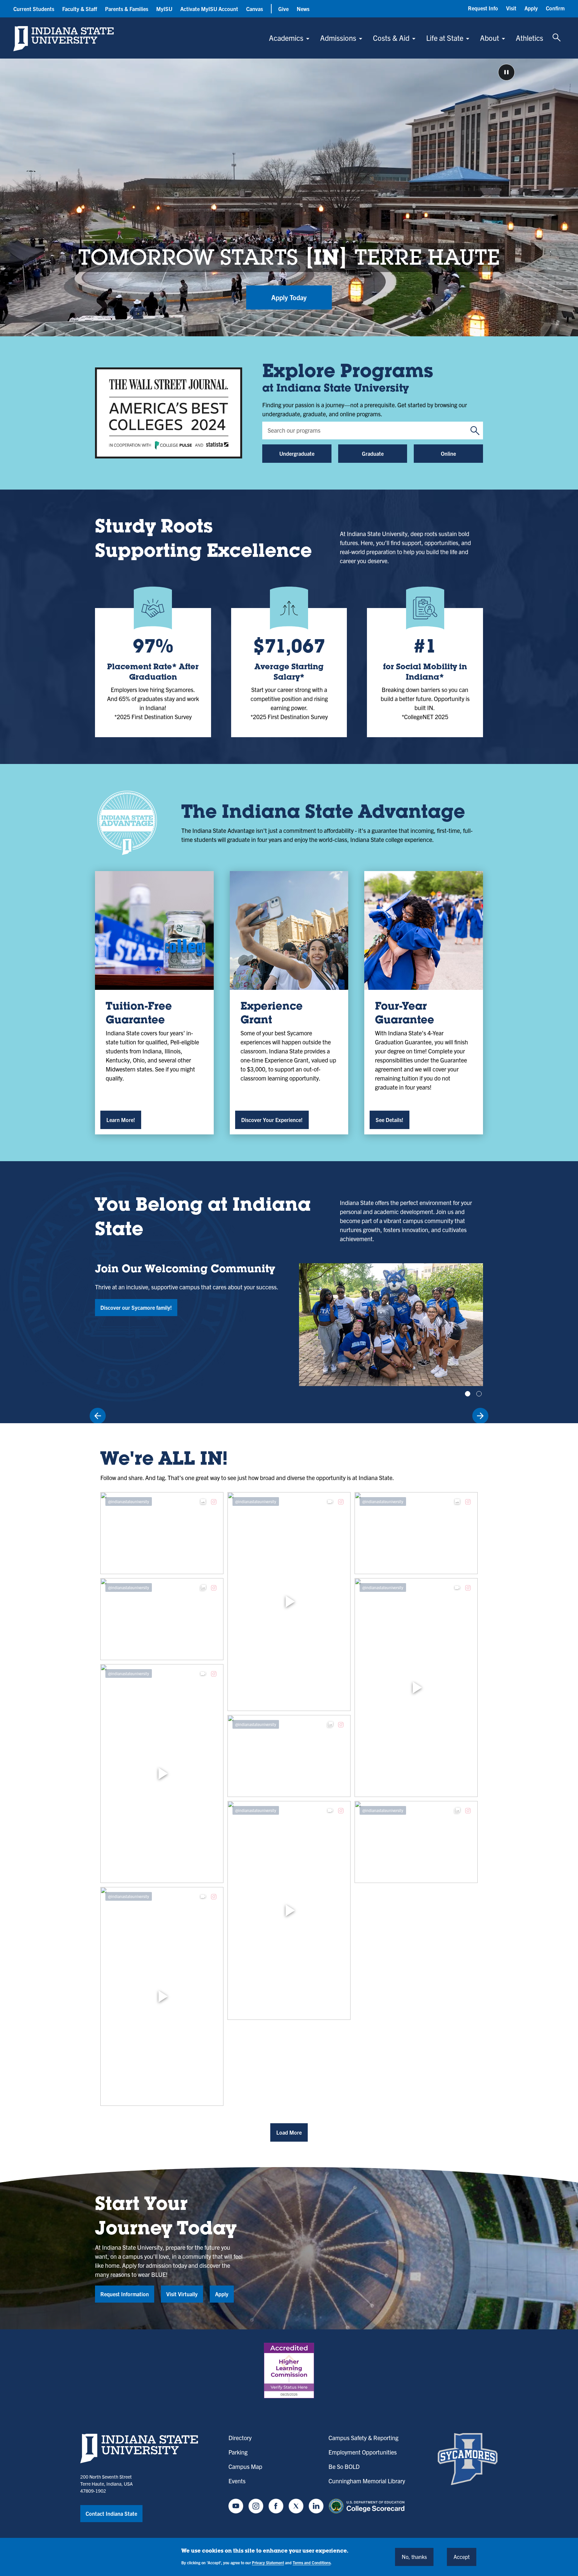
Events (237, 2481)
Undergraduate (297, 453)
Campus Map (245, 2466)
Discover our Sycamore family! (136, 1307)
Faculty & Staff (80, 9)
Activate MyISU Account (209, 9)
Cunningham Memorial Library (367, 2481)
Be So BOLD (344, 2466)
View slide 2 (479, 1394)
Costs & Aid (391, 38)
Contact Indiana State (111, 2513)
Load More (289, 2132)
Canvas (255, 9)
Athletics (529, 38)
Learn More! (121, 1120)
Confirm (555, 8)
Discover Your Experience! (272, 1120)
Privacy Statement (268, 2562)
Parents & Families (127, 9)
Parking (238, 2452)
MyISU (164, 9)
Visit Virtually (182, 2294)
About (490, 38)
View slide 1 (468, 1394)
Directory (240, 2438)
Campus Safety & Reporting (363, 2438)
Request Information (125, 2294)
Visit (511, 8)
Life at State (445, 38)
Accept (462, 2557)
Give (283, 9)
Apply (531, 8)
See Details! (390, 1120)
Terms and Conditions (312, 2562)
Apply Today (289, 297)
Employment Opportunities (363, 2452)
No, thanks (414, 2557)
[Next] (480, 1416)
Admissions (338, 38)
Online (448, 453)
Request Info (483, 8)
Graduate (373, 453)
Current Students (34, 9)
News (303, 9)
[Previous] (98, 1416)
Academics (286, 38)
